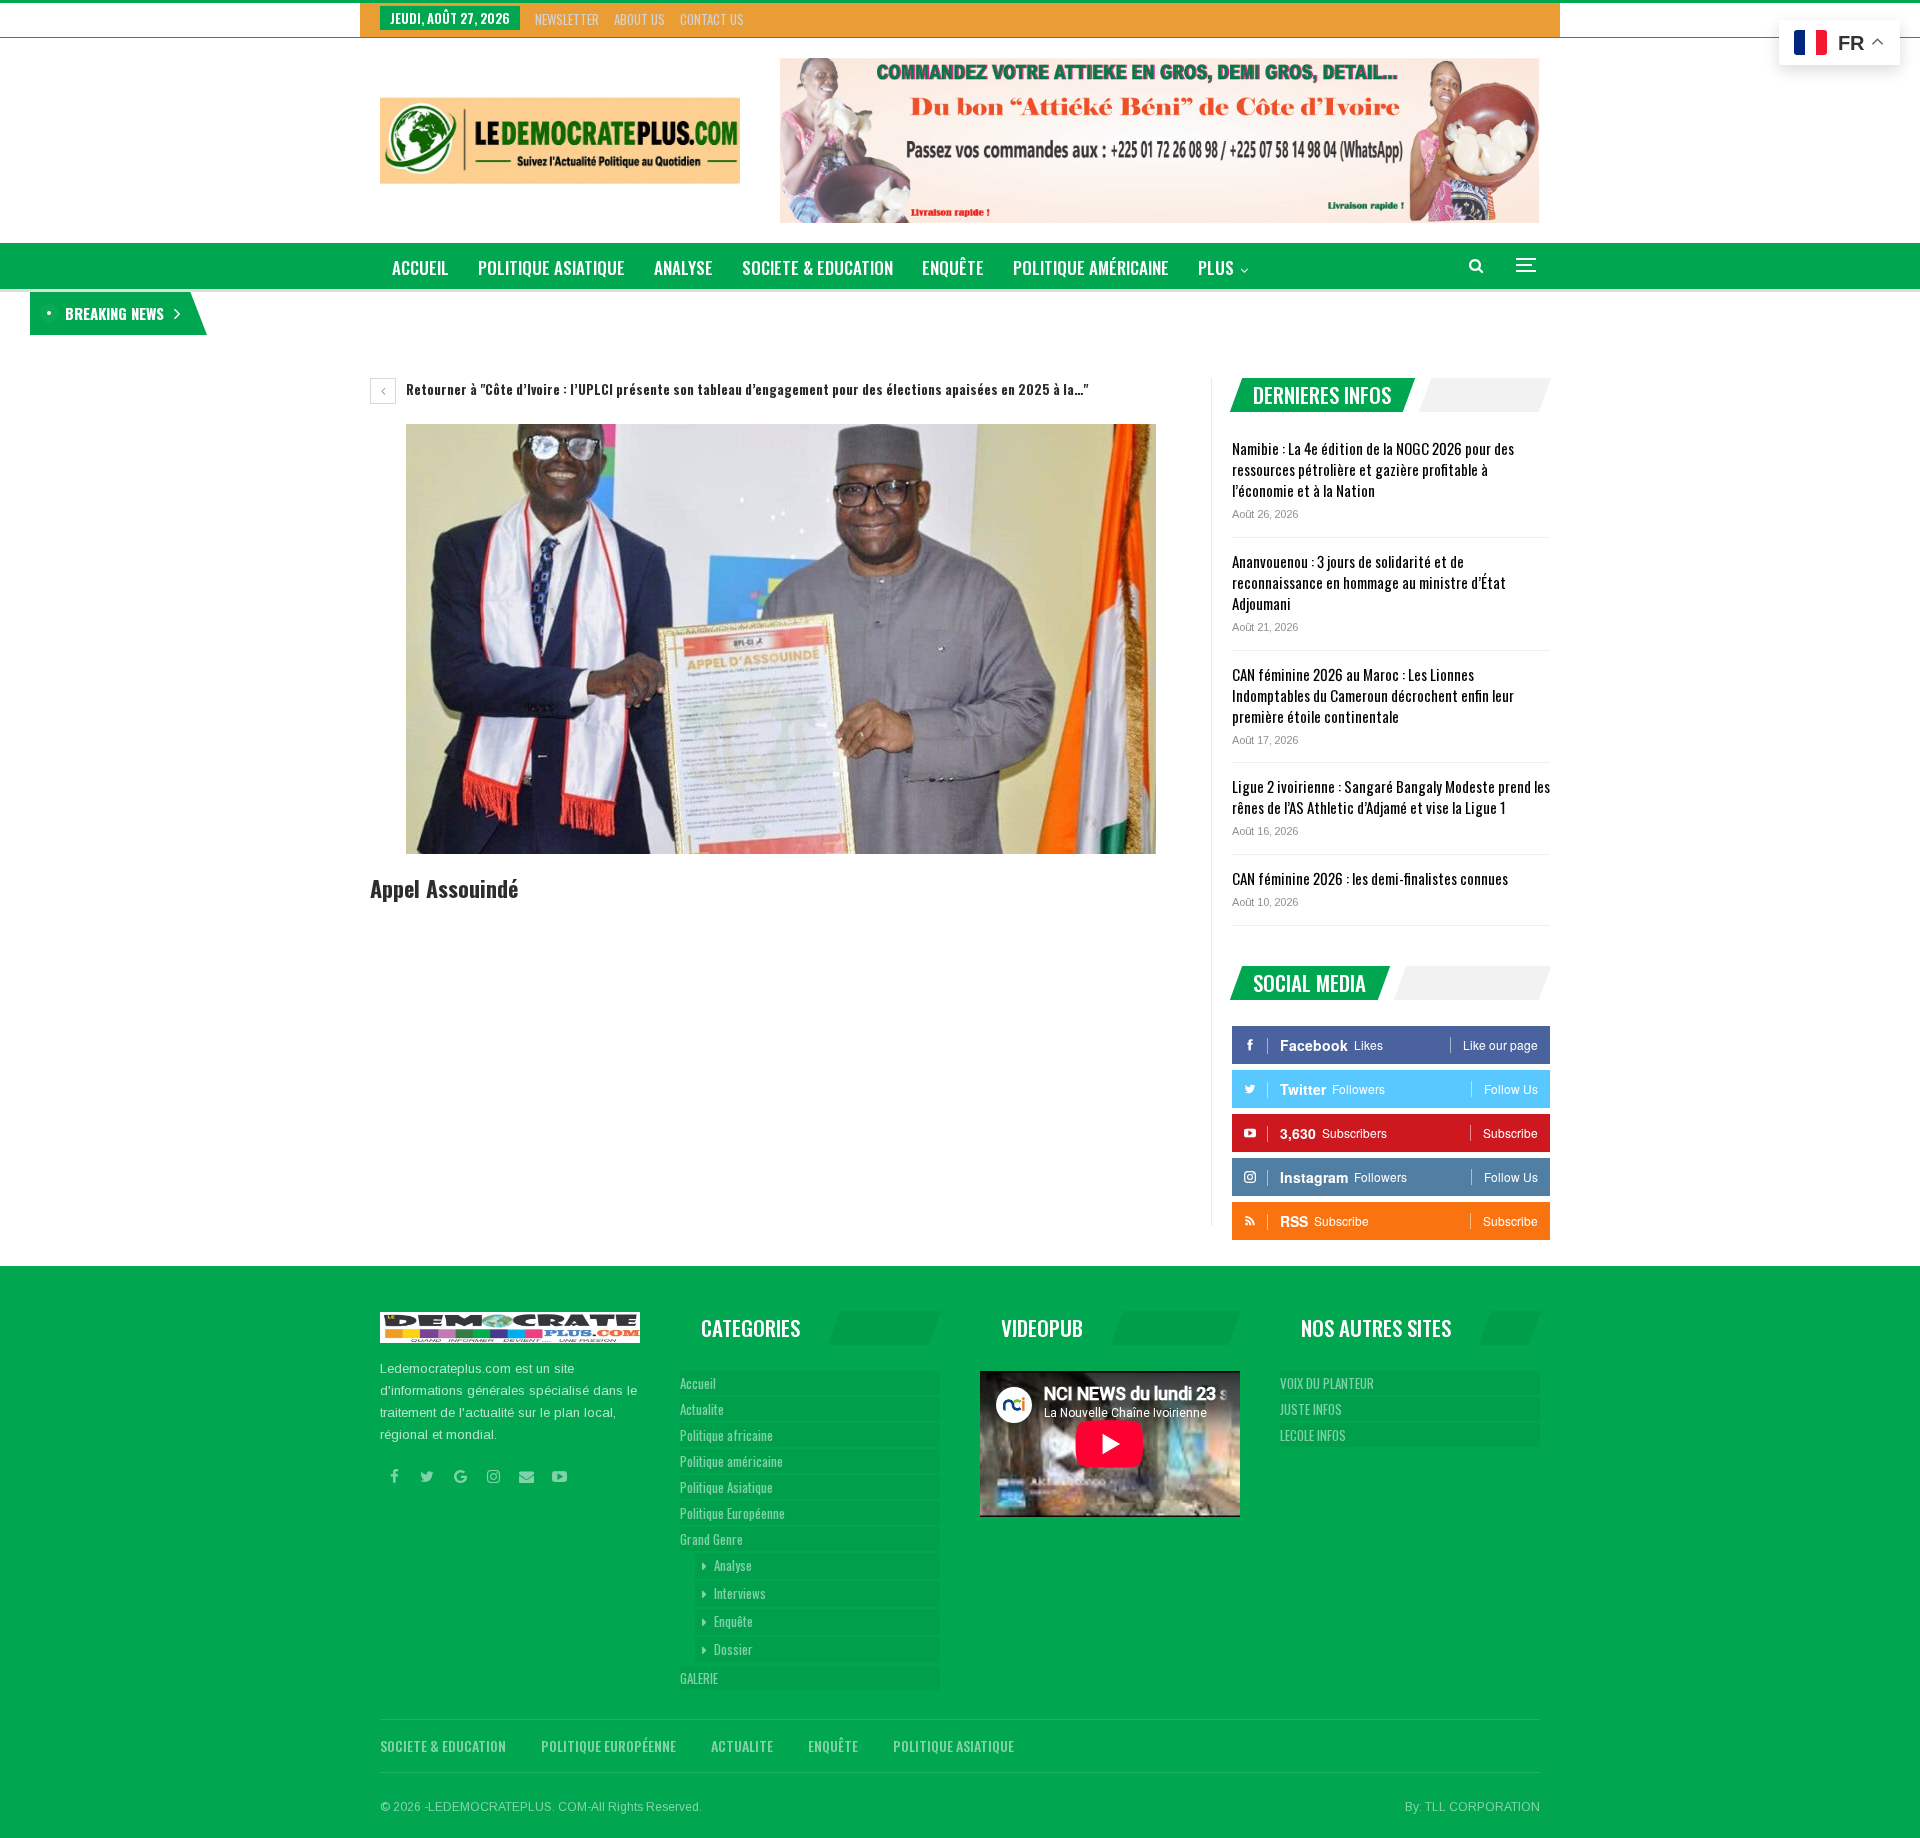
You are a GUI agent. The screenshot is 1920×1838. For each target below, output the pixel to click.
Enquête (953, 267)
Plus (1216, 267)
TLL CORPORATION (1482, 1807)
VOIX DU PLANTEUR (1327, 1383)
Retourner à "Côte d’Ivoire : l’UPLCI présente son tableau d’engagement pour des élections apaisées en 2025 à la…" (745, 389)
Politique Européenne (732, 1513)
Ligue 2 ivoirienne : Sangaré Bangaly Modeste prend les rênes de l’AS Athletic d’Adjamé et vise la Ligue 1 (1391, 796)
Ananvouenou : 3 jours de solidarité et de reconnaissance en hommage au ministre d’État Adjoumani (1369, 582)
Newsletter (567, 19)
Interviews (740, 1593)
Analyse (683, 267)
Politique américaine (1091, 267)
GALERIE (699, 1678)
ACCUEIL (420, 267)
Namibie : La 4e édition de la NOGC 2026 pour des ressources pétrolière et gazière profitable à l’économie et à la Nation (540, 313)
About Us (639, 19)
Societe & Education (817, 267)
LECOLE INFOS (1313, 1435)
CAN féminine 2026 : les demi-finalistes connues (1370, 878)
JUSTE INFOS (1311, 1409)
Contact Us (712, 19)
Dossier (733, 1649)
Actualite (702, 1409)
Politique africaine (726, 1435)
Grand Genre (711, 1539)
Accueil (698, 1383)
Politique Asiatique (551, 267)
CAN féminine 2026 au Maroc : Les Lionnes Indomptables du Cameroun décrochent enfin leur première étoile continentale (1373, 695)
